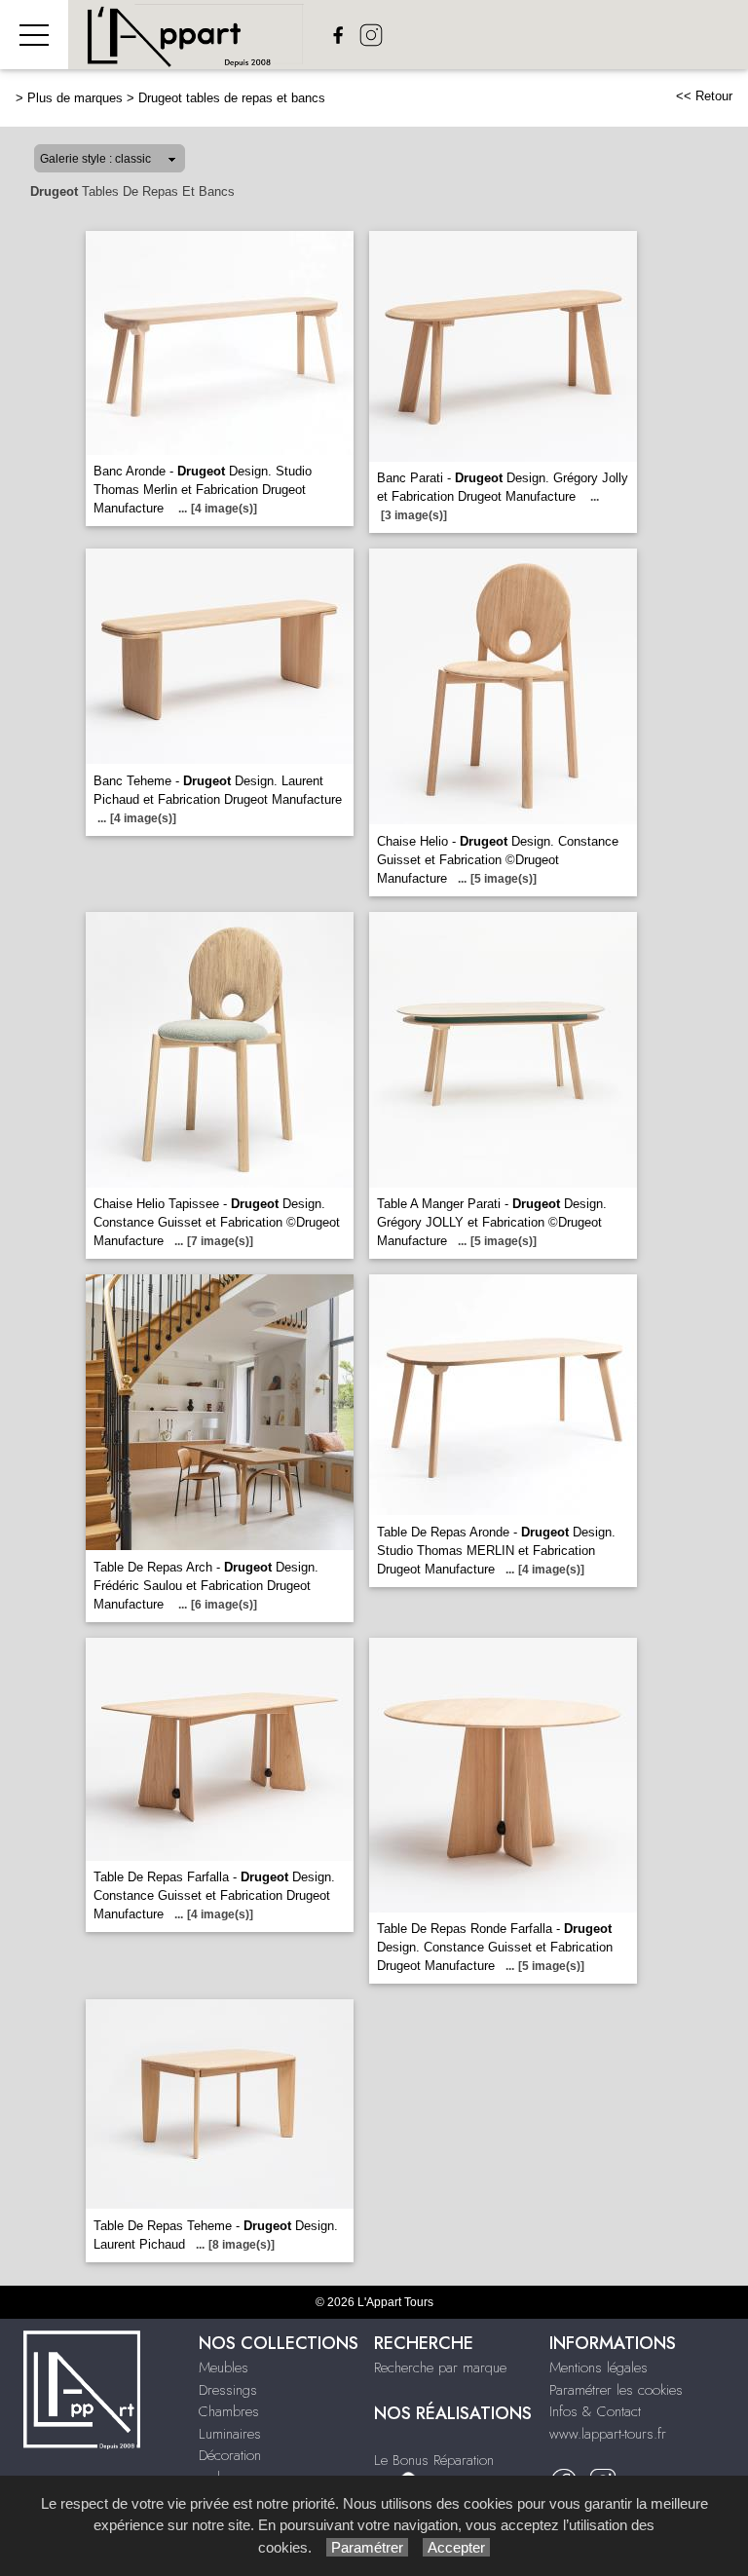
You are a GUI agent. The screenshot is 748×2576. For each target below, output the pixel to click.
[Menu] (34, 35)
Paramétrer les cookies (616, 2390)
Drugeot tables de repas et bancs (232, 98)
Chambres (229, 2411)
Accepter (456, 2547)
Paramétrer (367, 2547)
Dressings (228, 2390)
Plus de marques (75, 98)
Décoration (230, 2455)
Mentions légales (598, 2368)
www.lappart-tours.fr (608, 2434)
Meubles (224, 2368)
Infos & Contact (595, 2411)
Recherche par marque (440, 2368)
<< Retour (704, 96)
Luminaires (230, 2434)
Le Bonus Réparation (434, 2460)
